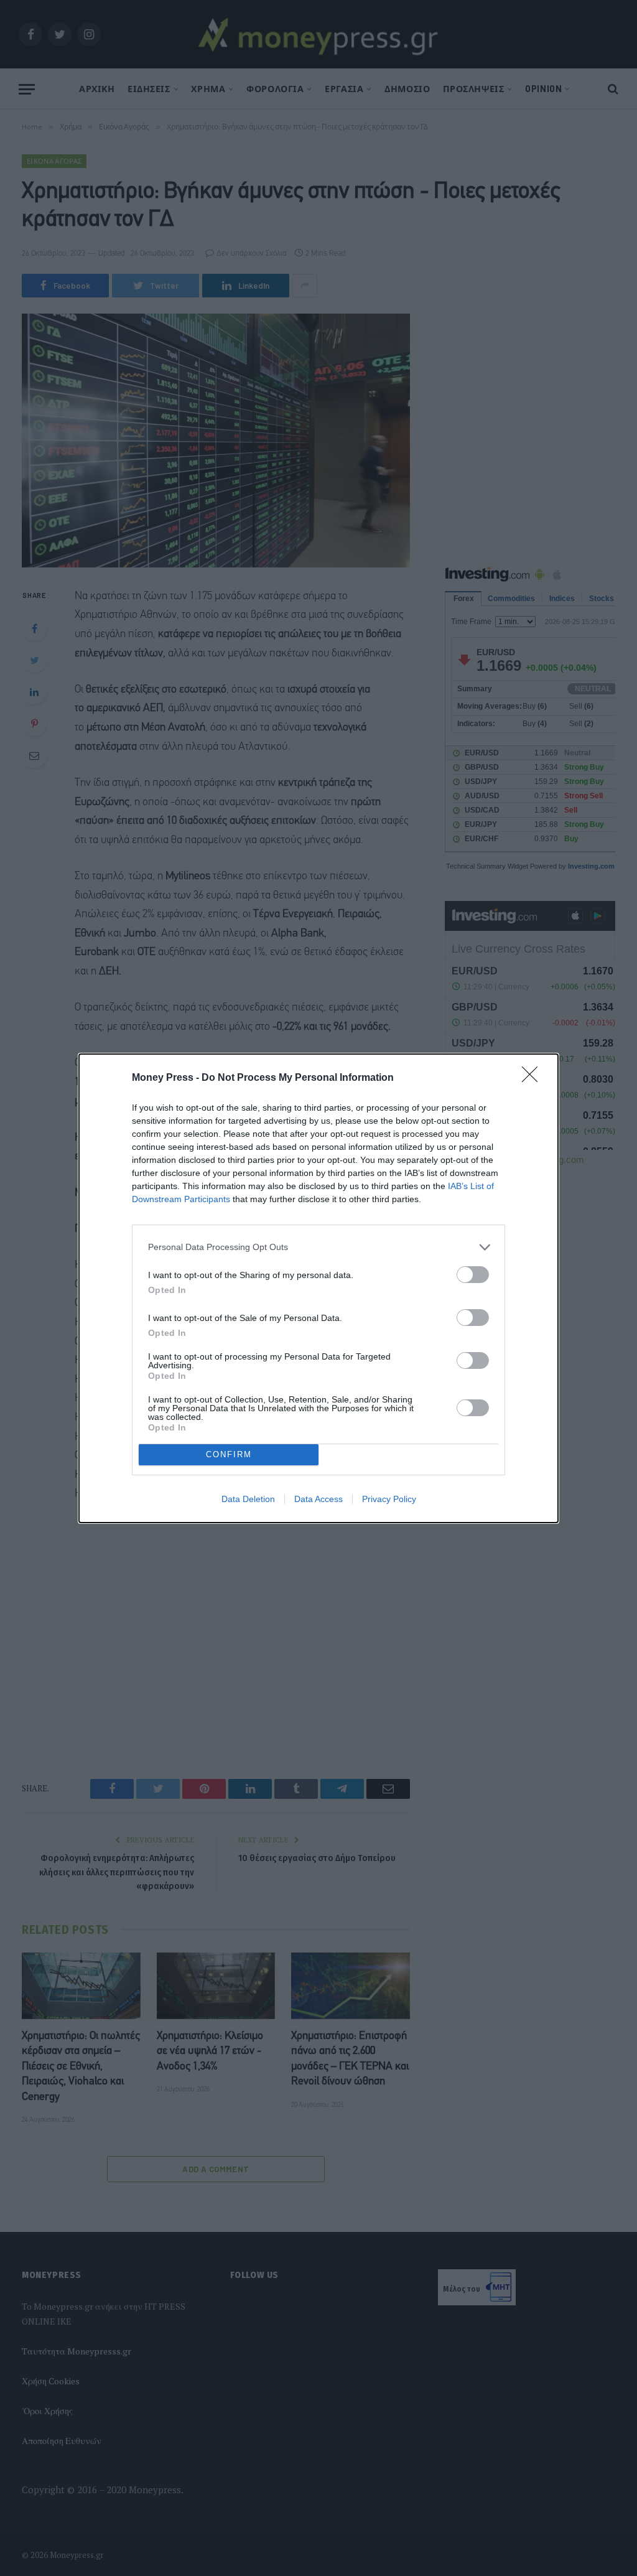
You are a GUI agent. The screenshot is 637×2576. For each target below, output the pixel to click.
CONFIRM (229, 1454)
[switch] (473, 1275)
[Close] (534, 1078)
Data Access (318, 1499)
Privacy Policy (389, 1499)
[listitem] (318, 1247)
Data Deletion (248, 1499)
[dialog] (318, 1288)
